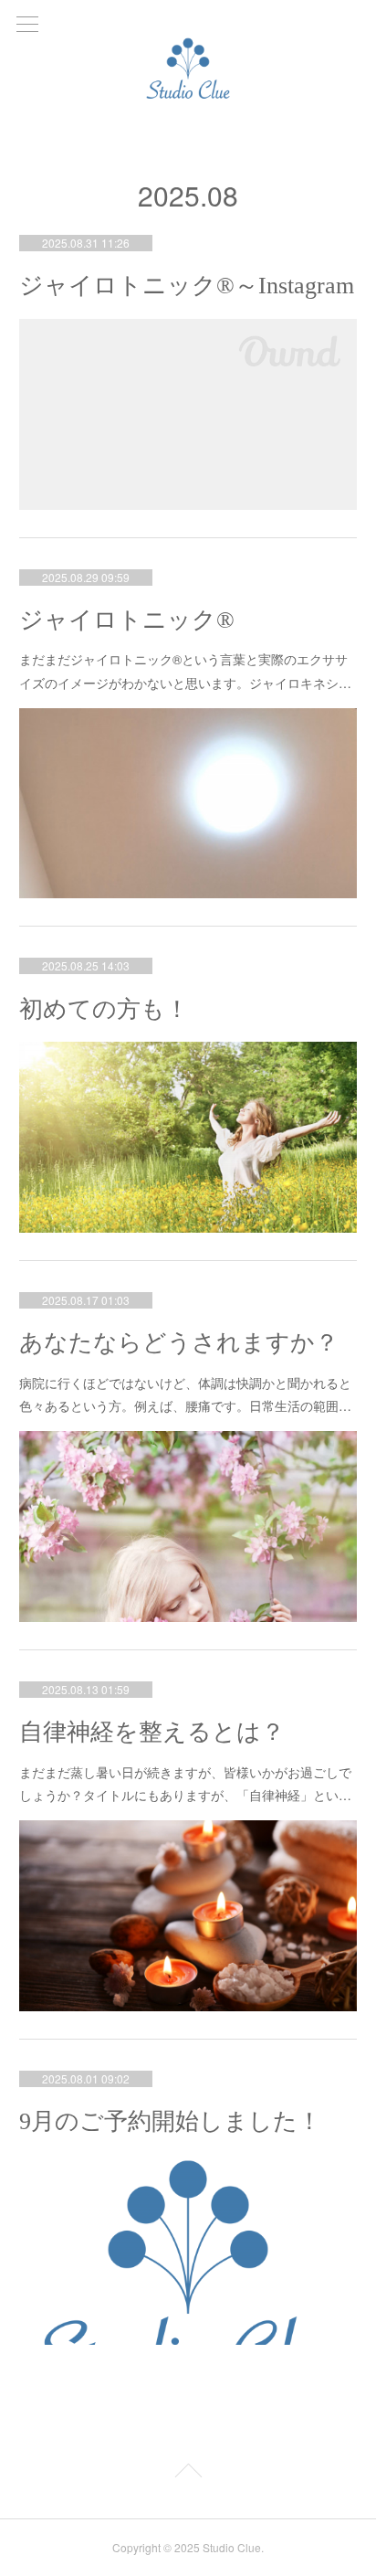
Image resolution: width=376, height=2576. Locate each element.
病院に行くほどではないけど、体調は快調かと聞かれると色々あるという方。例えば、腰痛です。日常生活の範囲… (185, 1394)
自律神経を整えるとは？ (152, 1732)
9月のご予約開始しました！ (170, 2121)
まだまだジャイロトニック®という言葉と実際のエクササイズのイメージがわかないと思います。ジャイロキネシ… (185, 670)
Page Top (188, 2474)
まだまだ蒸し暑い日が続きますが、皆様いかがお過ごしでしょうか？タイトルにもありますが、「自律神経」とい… (185, 1783)
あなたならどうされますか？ (179, 1343)
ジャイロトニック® (127, 620)
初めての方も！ (104, 1009)
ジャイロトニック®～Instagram (187, 286)
